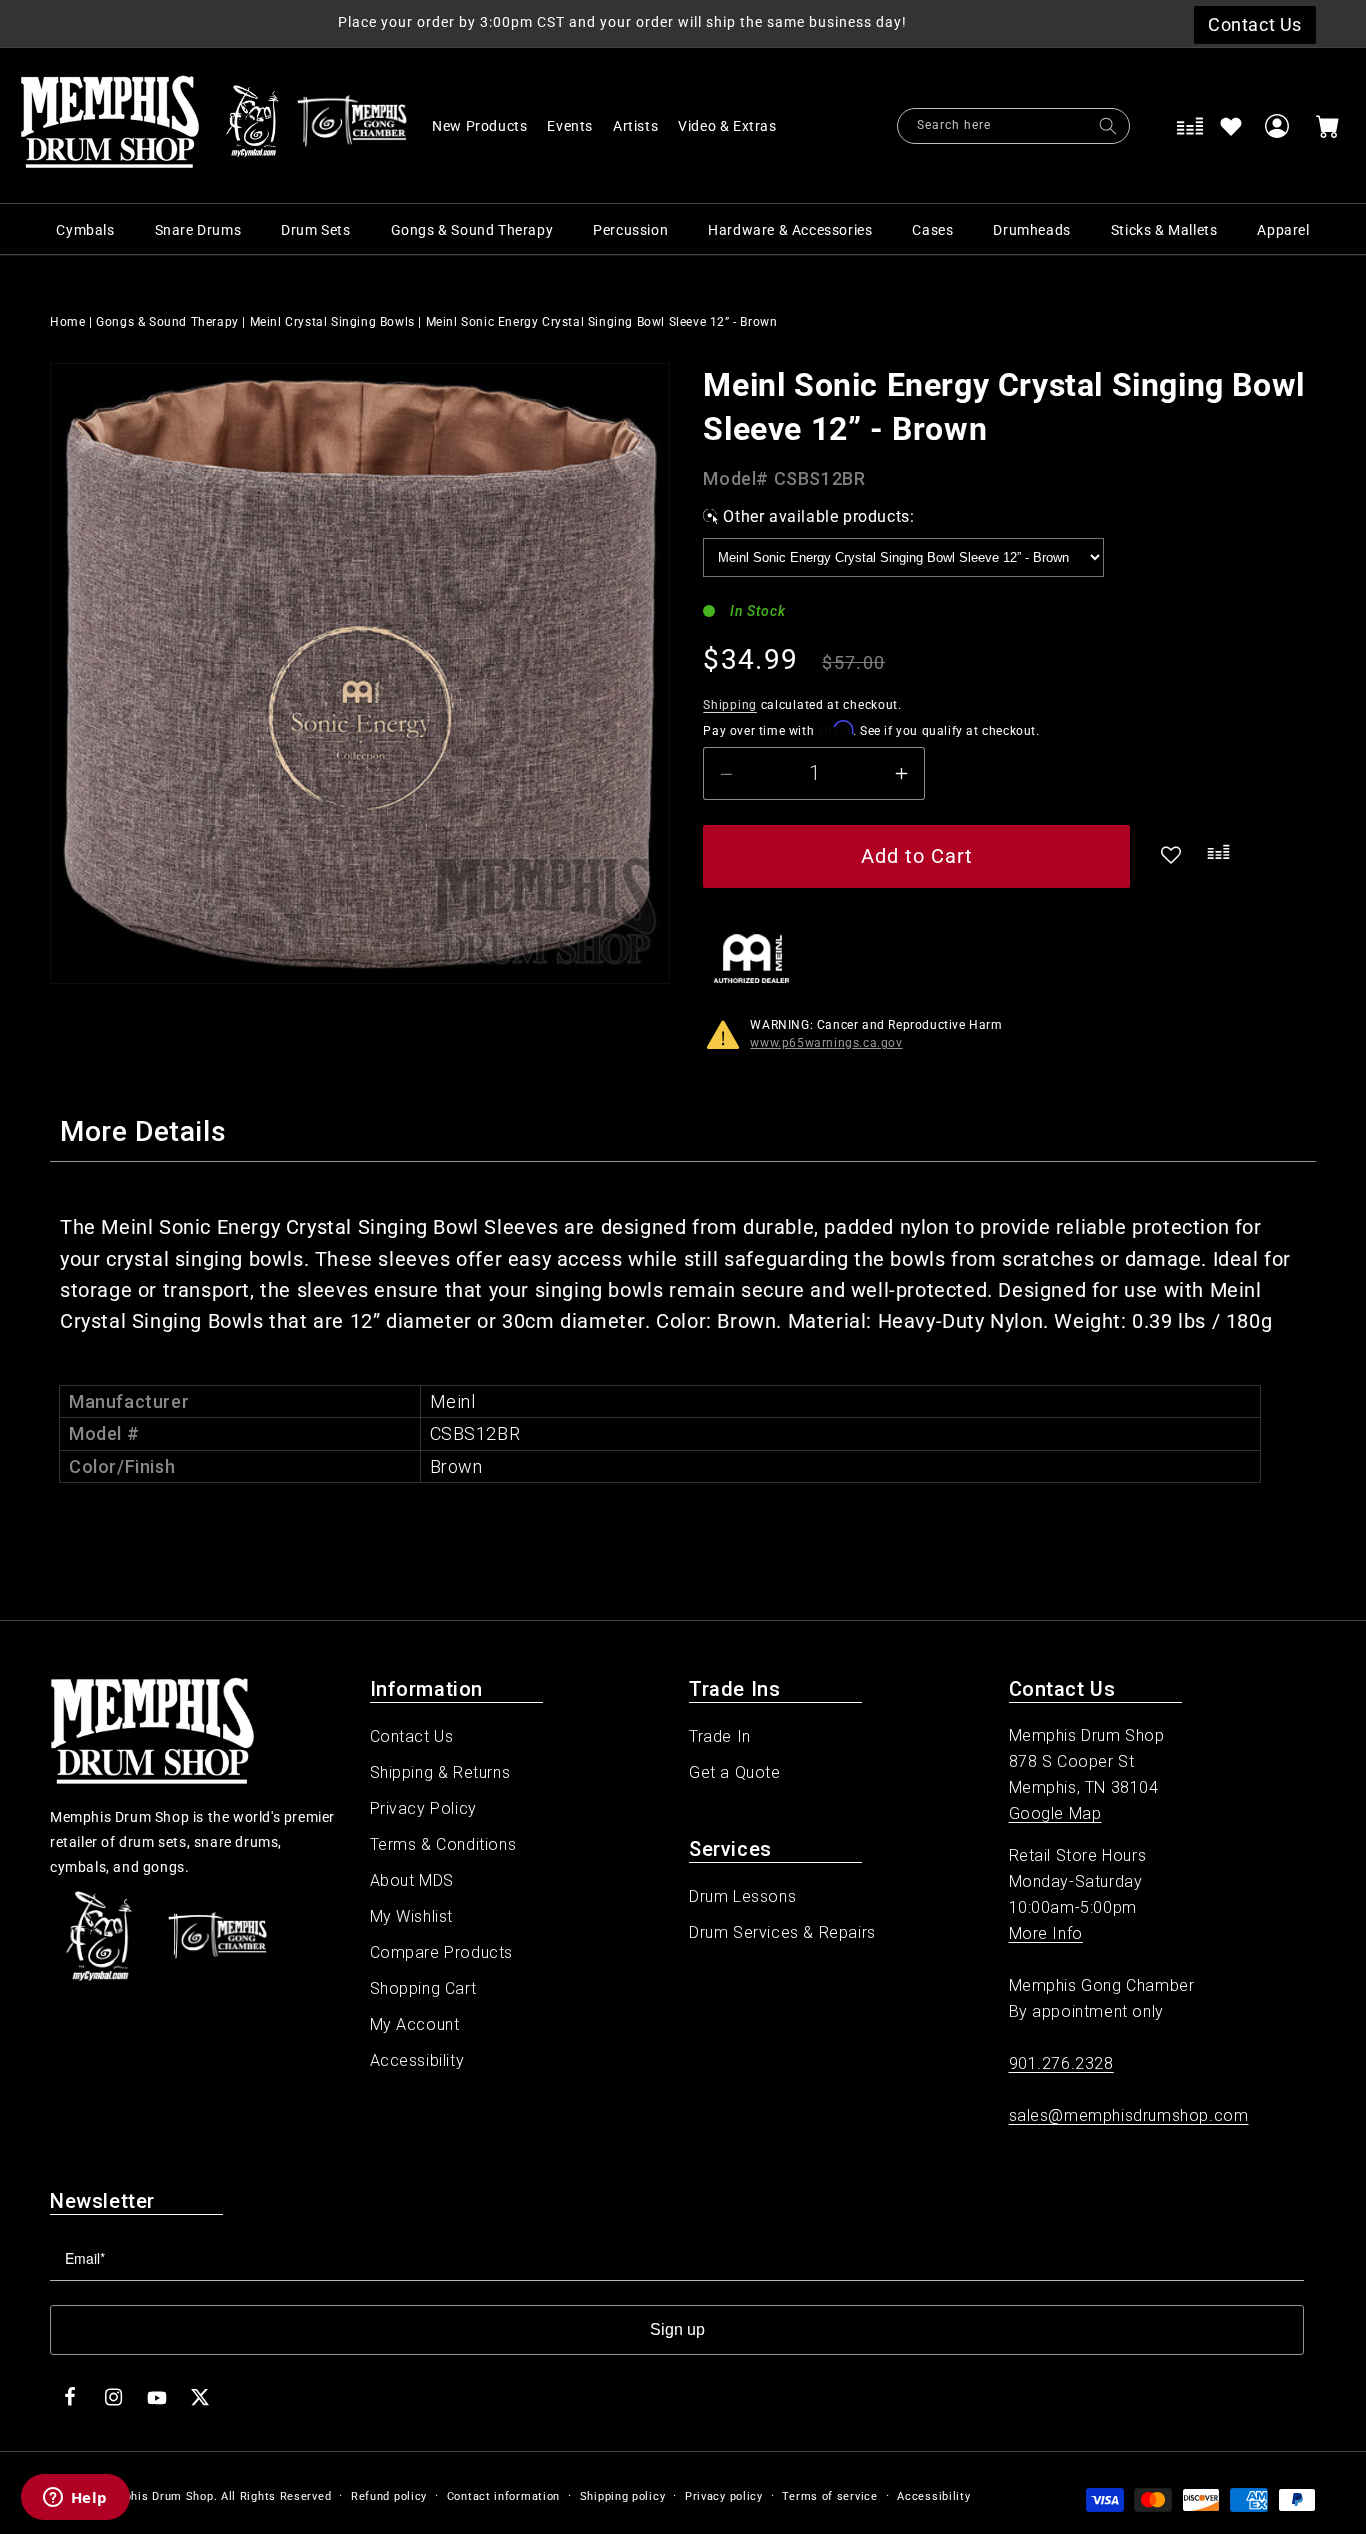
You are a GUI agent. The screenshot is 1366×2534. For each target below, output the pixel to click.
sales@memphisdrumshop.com (1129, 2115)
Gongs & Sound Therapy (167, 322)
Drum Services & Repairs (782, 1932)
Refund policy (389, 2496)
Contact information (503, 2496)
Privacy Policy (423, 1808)
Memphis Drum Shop (155, 2496)
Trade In (720, 1736)
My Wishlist (412, 1916)
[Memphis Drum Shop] (252, 126)
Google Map (1055, 1813)
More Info (1046, 1933)
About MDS (412, 1880)
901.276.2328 (1061, 2063)
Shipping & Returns (440, 1772)
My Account (415, 2024)
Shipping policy (623, 2496)
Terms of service (829, 2496)
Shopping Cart (423, 1988)
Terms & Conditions (443, 1844)
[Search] (1108, 126)
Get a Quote (735, 1772)
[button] (738, 126)
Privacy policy (724, 2496)
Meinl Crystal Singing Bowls (332, 322)
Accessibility (417, 2060)
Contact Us (412, 1736)
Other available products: (818, 516)
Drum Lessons (742, 1896)
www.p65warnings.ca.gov (826, 1043)
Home (67, 322)
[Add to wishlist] (1231, 126)
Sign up (677, 2329)
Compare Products (442, 1952)
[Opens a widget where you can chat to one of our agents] (75, 2499)
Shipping (730, 705)
